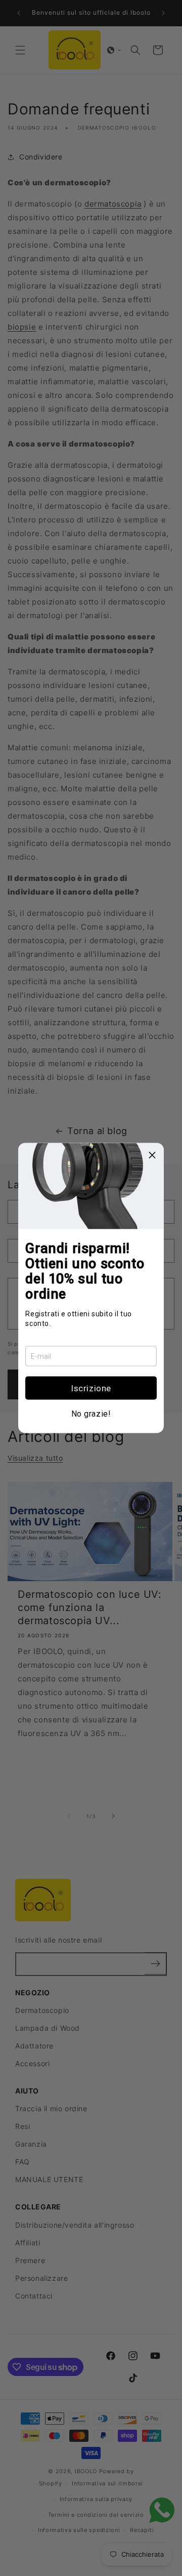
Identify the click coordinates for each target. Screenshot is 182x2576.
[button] (91, 1388)
